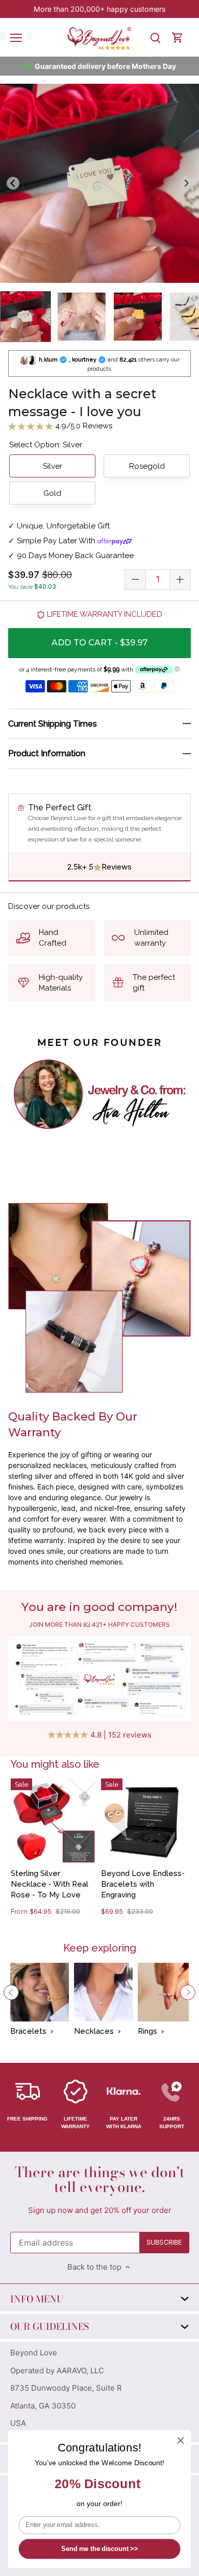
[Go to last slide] (13, 183)
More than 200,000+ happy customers (99, 9)
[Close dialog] (181, 2441)
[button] (26, 317)
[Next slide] (186, 183)
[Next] (188, 1992)
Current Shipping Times (53, 724)
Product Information (47, 753)
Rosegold (147, 466)
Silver (53, 466)
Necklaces (94, 2031)
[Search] (155, 38)
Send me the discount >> (99, 2549)
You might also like (55, 1764)
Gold (52, 493)
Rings (147, 2031)
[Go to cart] (178, 38)
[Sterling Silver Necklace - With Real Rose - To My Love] (53, 1821)
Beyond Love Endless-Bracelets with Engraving (143, 1884)
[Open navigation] (16, 38)
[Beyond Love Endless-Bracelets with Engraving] (144, 1821)
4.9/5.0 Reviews (83, 426)
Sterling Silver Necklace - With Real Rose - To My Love (49, 1884)
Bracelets (28, 2031)
